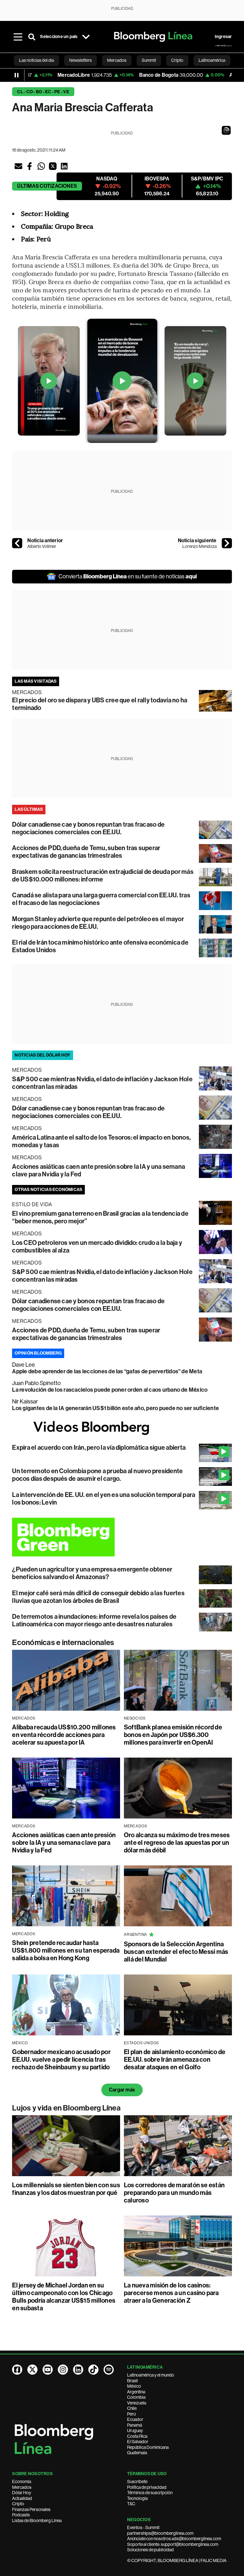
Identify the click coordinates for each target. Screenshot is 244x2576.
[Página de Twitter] (32, 2370)
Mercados (22, 2487)
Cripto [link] (177, 60)
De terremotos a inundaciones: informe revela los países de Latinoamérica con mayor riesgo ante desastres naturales (94, 1620)
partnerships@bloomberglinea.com (160, 2533)
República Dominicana (148, 2447)
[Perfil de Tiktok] (93, 2370)
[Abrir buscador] (32, 37)
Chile (132, 2408)
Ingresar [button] (223, 37)
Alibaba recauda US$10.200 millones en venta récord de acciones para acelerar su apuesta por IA (64, 1735)
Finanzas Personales (31, 2509)
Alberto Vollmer (42, 546)
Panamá (135, 2425)
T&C (131, 2504)
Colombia (136, 2397)
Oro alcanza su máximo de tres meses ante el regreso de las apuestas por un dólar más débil (177, 1843)
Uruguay (135, 2430)
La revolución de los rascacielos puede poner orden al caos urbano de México (110, 1390)
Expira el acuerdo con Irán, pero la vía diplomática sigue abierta (99, 1447)
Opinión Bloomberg (38, 1353)
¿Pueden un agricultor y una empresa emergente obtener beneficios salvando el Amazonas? (92, 1573)
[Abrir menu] (18, 37)
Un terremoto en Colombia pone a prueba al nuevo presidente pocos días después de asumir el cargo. (97, 1475)
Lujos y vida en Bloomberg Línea (66, 2108)
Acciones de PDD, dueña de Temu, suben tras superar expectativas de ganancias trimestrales (86, 852)
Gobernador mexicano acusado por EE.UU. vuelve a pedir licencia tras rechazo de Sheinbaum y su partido (61, 2059)
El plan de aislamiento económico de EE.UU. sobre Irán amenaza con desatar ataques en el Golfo (175, 2059)
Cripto (18, 2504)
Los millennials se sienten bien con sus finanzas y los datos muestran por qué (66, 2189)
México (134, 2386)
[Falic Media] (223, 46)
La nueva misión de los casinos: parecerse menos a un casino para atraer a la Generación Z (171, 2293)
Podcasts (21, 2515)
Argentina (136, 2392)
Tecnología (137, 2498)
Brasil (132, 2381)
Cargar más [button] (122, 2090)
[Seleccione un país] (86, 37)
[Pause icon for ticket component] (17, 75)
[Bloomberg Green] (122, 1537)
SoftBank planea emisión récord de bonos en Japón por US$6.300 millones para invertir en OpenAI (173, 1735)
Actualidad (22, 2498)
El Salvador (138, 2442)
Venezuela (137, 2403)
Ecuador (135, 2419)
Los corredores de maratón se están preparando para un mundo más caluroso (174, 2193)
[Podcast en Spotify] (109, 2370)
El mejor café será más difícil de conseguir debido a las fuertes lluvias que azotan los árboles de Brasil (98, 1597)
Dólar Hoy (22, 2493)
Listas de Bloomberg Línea (37, 2521)
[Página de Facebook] (17, 2370)
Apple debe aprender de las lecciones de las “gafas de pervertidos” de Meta (107, 1371)
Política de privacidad (147, 2487)
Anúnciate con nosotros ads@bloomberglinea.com (174, 2539)
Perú (131, 2414)
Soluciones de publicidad (150, 2550)
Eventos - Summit (143, 2527)
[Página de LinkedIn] (78, 2370)
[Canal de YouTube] (48, 2370)
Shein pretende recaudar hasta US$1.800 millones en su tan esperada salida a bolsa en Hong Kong (66, 1950)
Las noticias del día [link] (37, 60)
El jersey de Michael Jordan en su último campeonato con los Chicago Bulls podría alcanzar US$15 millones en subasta (64, 2297)
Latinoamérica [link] (212, 60)
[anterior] (17, 543)
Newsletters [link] (81, 60)
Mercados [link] (117, 60)
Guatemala (137, 2453)
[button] (226, 130)
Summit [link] (149, 60)
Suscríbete (137, 2482)
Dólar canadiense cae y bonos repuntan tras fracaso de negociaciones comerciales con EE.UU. (88, 828)
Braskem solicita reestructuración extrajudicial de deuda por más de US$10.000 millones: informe (103, 875)
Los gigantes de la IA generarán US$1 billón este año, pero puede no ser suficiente (115, 1408)
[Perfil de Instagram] (63, 2370)
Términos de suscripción (150, 2493)
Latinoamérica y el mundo (151, 2375)
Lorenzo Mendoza (200, 546)
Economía (22, 2482)
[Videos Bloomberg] (122, 1428)
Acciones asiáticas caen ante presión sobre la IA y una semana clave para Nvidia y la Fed (64, 1843)
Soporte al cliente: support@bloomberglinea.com (173, 2544)
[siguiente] (227, 543)
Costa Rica (137, 2436)
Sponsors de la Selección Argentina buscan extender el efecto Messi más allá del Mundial (176, 1952)
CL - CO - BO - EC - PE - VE (43, 92)
